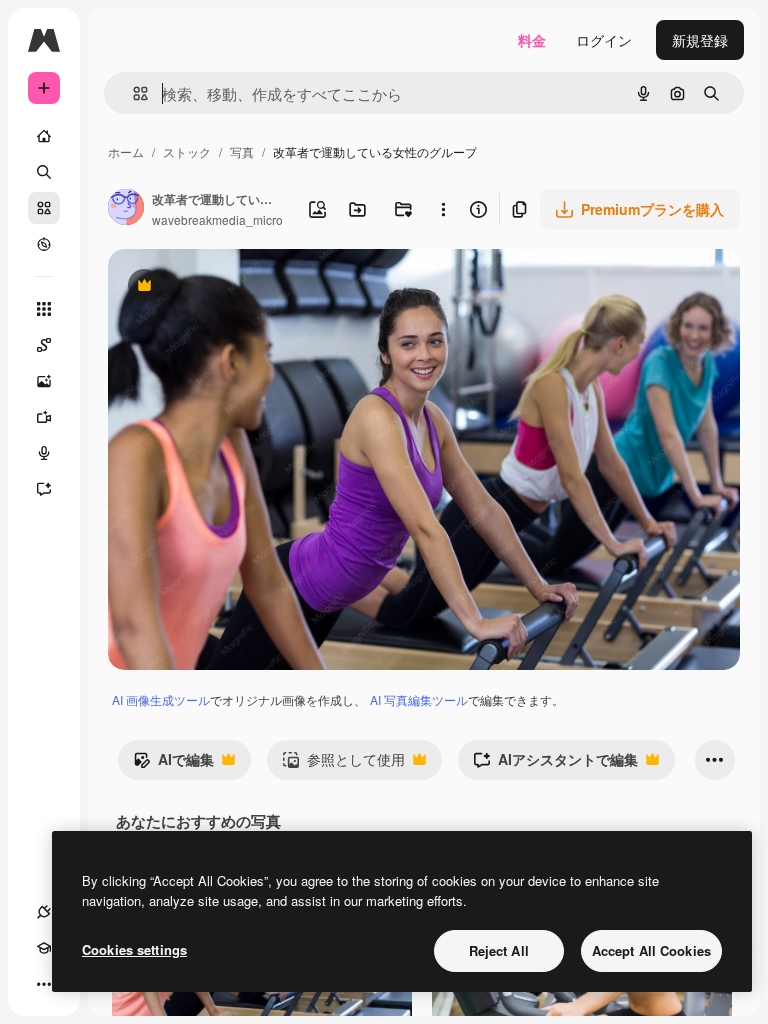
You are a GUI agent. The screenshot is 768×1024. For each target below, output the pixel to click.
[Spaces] (44, 345)
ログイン (604, 40)
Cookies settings (134, 949)
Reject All (499, 950)
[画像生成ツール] (44, 381)
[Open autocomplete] (132, 93)
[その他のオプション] (444, 209)
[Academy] (44, 948)
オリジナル (245, 287)
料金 (532, 40)
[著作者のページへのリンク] (126, 209)
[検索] (44, 172)
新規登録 (700, 40)
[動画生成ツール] (44, 417)
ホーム (126, 151)
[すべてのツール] (44, 309)
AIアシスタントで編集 (555, 764)
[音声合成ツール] (44, 453)
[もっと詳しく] (44, 244)
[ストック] (44, 208)
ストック (187, 151)
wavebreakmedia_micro (217, 219)
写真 (242, 151)
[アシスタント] (44, 489)
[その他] (44, 984)
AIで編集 (173, 764)
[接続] (44, 912)
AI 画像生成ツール (161, 699)
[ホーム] (44, 136)
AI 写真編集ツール (419, 699)
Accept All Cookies (651, 950)
